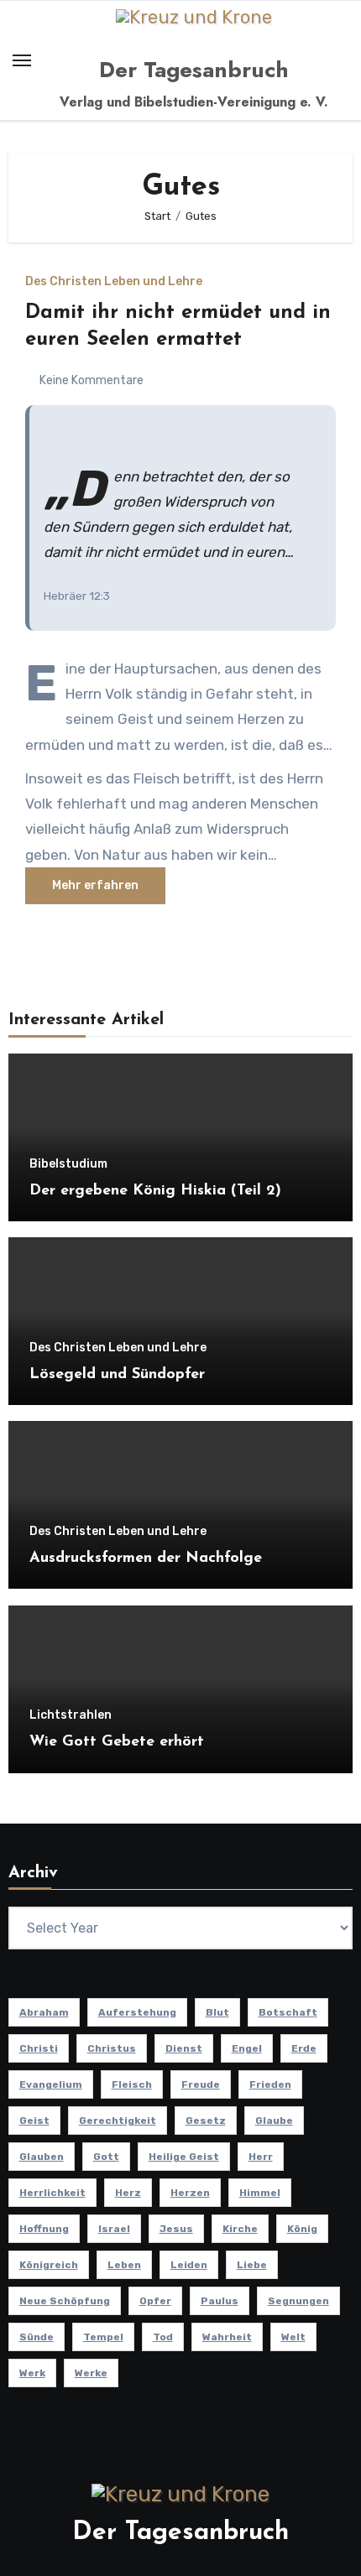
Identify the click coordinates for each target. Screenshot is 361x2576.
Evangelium (51, 2084)
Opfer (155, 2301)
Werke (91, 2373)
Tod (163, 2337)
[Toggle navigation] (22, 60)
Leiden (189, 2265)
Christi (39, 2048)
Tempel (103, 2337)
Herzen (190, 2193)
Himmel (260, 2193)
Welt (293, 2337)
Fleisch (132, 2084)
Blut (217, 2012)
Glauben (42, 2157)
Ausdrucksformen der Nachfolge (146, 1559)
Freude (201, 2084)
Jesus (176, 2229)
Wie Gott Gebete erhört (117, 1742)
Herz (128, 2193)
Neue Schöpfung (65, 2301)
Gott (106, 2157)
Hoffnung (44, 2229)
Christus (112, 2048)
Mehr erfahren (95, 885)
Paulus (220, 2301)
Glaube (274, 2121)
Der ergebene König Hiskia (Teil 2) (155, 1191)
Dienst (184, 2048)
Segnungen (298, 2301)
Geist (34, 2121)
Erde (304, 2048)
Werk (32, 2373)
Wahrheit (227, 2337)
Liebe (252, 2265)
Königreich (49, 2265)
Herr (261, 2157)
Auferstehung (137, 2012)
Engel (247, 2048)
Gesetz (206, 2121)
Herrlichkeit (52, 2193)
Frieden (270, 2084)
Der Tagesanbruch (194, 70)
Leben (124, 2265)
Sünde (37, 2337)
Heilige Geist (184, 2157)
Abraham (44, 2012)
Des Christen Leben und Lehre (114, 282)
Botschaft (288, 2012)
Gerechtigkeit (118, 2121)
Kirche (240, 2229)
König (302, 2229)
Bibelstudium (68, 1164)
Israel (114, 2229)
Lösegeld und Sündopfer (117, 1375)
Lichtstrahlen (71, 1715)
